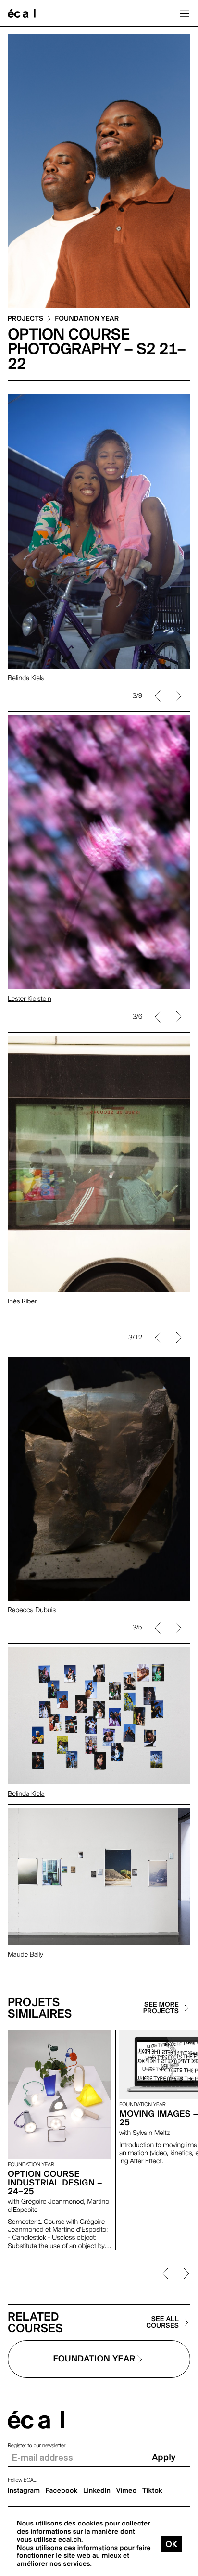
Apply (164, 2457)
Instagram (24, 2491)
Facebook (62, 2491)
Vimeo (127, 2491)
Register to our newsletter (37, 2445)
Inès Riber (22, 1301)
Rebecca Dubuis (32, 1610)
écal (36, 2420)
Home (22, 13)
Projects (25, 319)
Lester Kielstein (30, 999)
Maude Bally (25, 1955)
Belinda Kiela (26, 678)
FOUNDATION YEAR (87, 319)
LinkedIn (97, 2491)
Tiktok (152, 2491)
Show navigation (185, 13)
